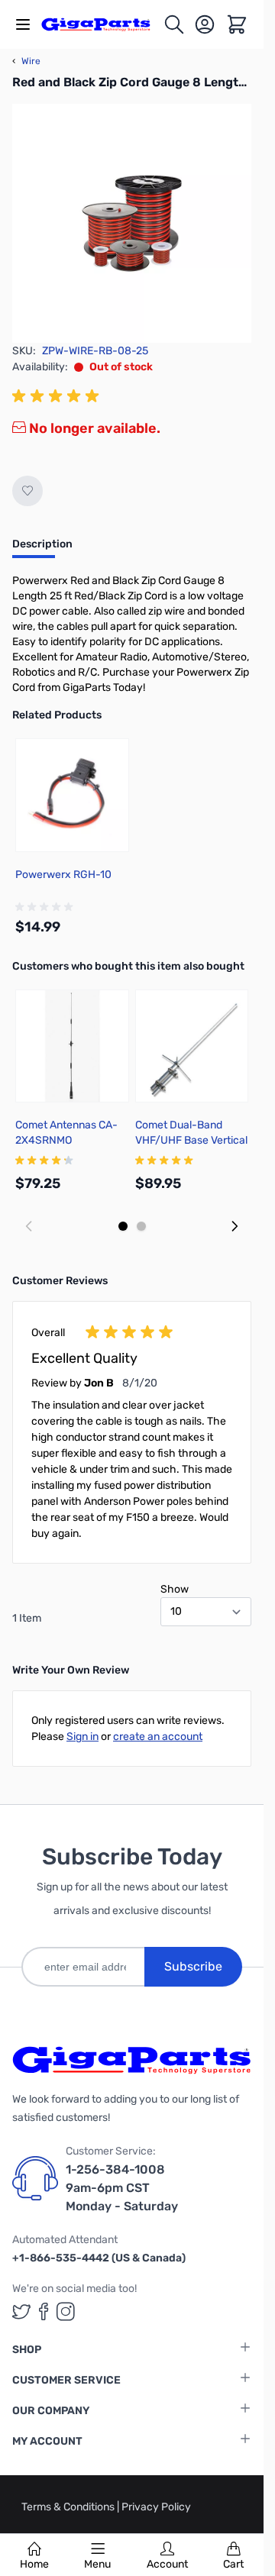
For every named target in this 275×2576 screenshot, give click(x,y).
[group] (58, 396)
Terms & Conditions (69, 2507)
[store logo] (102, 24)
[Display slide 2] (141, 1226)
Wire (26, 61)
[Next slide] (235, 1226)
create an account (158, 1737)
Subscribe (193, 1966)
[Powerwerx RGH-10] (72, 795)
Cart (233, 2564)
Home (34, 2564)
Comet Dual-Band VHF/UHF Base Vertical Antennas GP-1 (191, 1140)
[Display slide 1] (123, 1226)
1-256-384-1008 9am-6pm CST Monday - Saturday (122, 2188)
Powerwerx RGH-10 (63, 875)
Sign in (82, 1737)
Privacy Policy (156, 2507)
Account (167, 2564)
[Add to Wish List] (27, 491)
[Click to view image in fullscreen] (132, 223)
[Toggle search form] (174, 24)
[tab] (42, 549)
